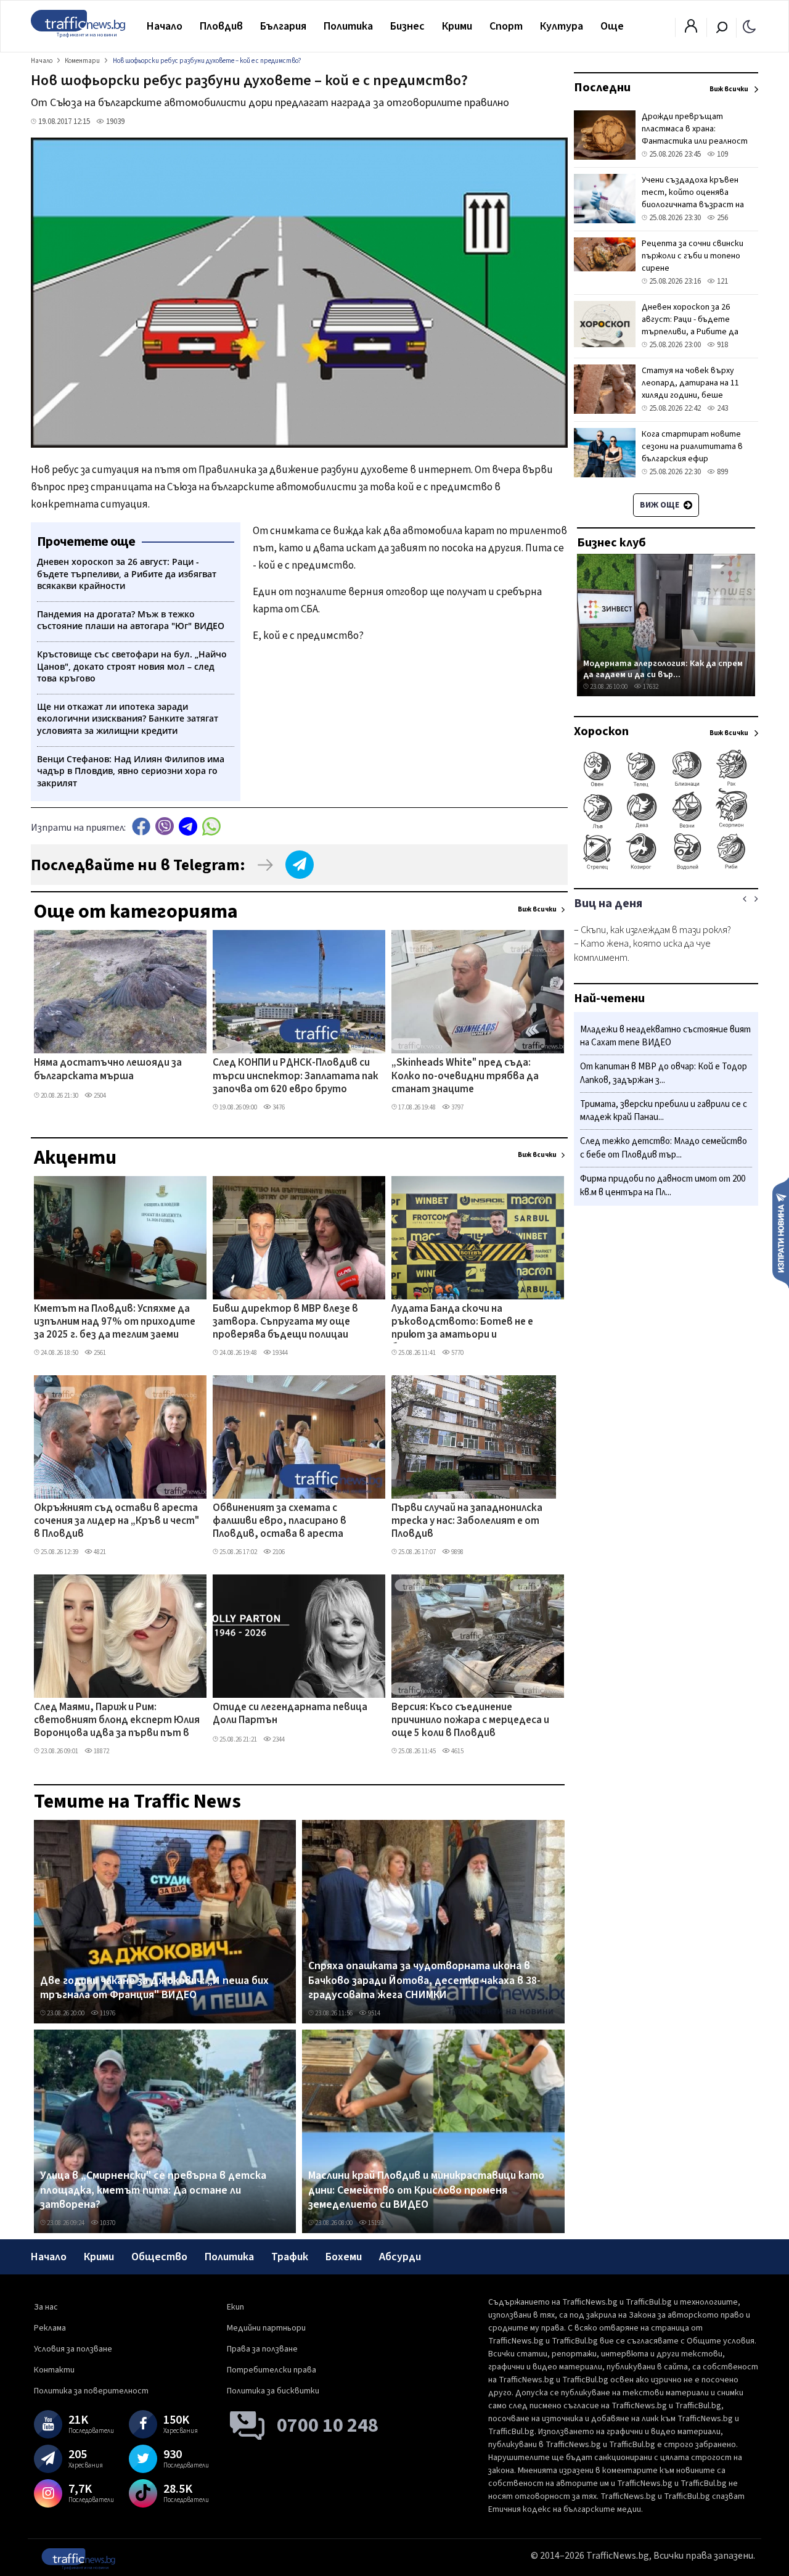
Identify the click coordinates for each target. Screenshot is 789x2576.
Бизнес (407, 26)
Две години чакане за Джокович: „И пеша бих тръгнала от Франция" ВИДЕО (154, 1988)
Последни (602, 88)
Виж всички (537, 909)
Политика (348, 26)
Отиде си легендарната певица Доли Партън (290, 1714)
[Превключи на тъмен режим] (749, 26)
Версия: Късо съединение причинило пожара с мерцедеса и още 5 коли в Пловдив (470, 1721)
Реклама (50, 2328)
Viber (165, 826)
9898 (457, 1552)
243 (722, 408)
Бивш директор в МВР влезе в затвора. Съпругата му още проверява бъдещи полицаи (285, 1323)
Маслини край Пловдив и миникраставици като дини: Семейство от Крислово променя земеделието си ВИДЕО (426, 2190)
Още (612, 26)
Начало (165, 26)
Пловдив (221, 26)
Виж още (660, 505)
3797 (457, 1107)
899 (722, 472)
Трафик (290, 2257)
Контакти (54, 2370)
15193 (375, 2223)
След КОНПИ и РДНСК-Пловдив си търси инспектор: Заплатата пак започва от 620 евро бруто (296, 1076)
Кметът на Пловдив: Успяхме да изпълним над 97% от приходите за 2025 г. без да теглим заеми (115, 1323)
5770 (457, 1353)
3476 (278, 1107)
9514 (374, 2013)
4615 (457, 1751)
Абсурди (400, 2257)
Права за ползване (262, 2349)
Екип (235, 2307)
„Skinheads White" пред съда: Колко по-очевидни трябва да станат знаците (465, 1076)
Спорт (506, 26)
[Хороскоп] (666, 868)
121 (722, 281)
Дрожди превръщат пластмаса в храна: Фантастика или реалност (695, 129)
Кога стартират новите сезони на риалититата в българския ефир (692, 446)
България (283, 26)
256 (722, 218)
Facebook (141, 826)
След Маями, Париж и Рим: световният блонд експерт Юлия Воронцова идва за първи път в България (117, 1721)
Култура (562, 26)
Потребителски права (272, 2370)
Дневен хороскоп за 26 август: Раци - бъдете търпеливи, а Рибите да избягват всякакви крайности (690, 332)
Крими (457, 26)
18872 (101, 1751)
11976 (107, 2013)
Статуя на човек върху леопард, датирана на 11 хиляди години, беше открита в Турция (690, 389)
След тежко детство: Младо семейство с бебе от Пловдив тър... (664, 1149)
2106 (278, 1552)
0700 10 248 (328, 2426)
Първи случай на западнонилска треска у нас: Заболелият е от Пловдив (467, 1522)
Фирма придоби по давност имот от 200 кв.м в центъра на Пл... (663, 1186)
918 (722, 345)
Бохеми (344, 2257)
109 (722, 154)
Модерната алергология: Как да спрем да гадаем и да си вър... (663, 669)
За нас (46, 2307)
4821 (99, 1552)
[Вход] (691, 30)
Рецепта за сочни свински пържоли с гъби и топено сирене (693, 256)
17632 (650, 687)
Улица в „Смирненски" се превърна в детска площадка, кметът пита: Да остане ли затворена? (153, 2190)
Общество (159, 2257)
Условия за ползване (73, 2349)
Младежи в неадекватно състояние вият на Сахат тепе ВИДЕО (665, 1036)
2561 (99, 1353)
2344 (278, 1739)
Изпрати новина (781, 1232)
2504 (99, 1096)
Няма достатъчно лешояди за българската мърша (108, 1070)
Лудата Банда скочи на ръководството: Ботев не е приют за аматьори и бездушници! (462, 1323)
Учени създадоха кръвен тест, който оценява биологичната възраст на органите (693, 199)
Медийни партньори (266, 2328)
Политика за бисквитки (273, 2391)
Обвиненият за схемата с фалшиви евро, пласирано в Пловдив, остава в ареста (280, 1522)
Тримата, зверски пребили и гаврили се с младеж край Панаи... (664, 1111)
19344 (280, 1353)
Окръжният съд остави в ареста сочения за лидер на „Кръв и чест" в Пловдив (117, 1522)
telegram (188, 826)
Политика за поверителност (91, 2391)
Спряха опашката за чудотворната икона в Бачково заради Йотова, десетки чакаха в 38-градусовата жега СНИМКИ (424, 1981)
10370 (107, 2223)
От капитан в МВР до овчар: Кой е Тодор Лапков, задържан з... (664, 1074)
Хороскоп (601, 731)
